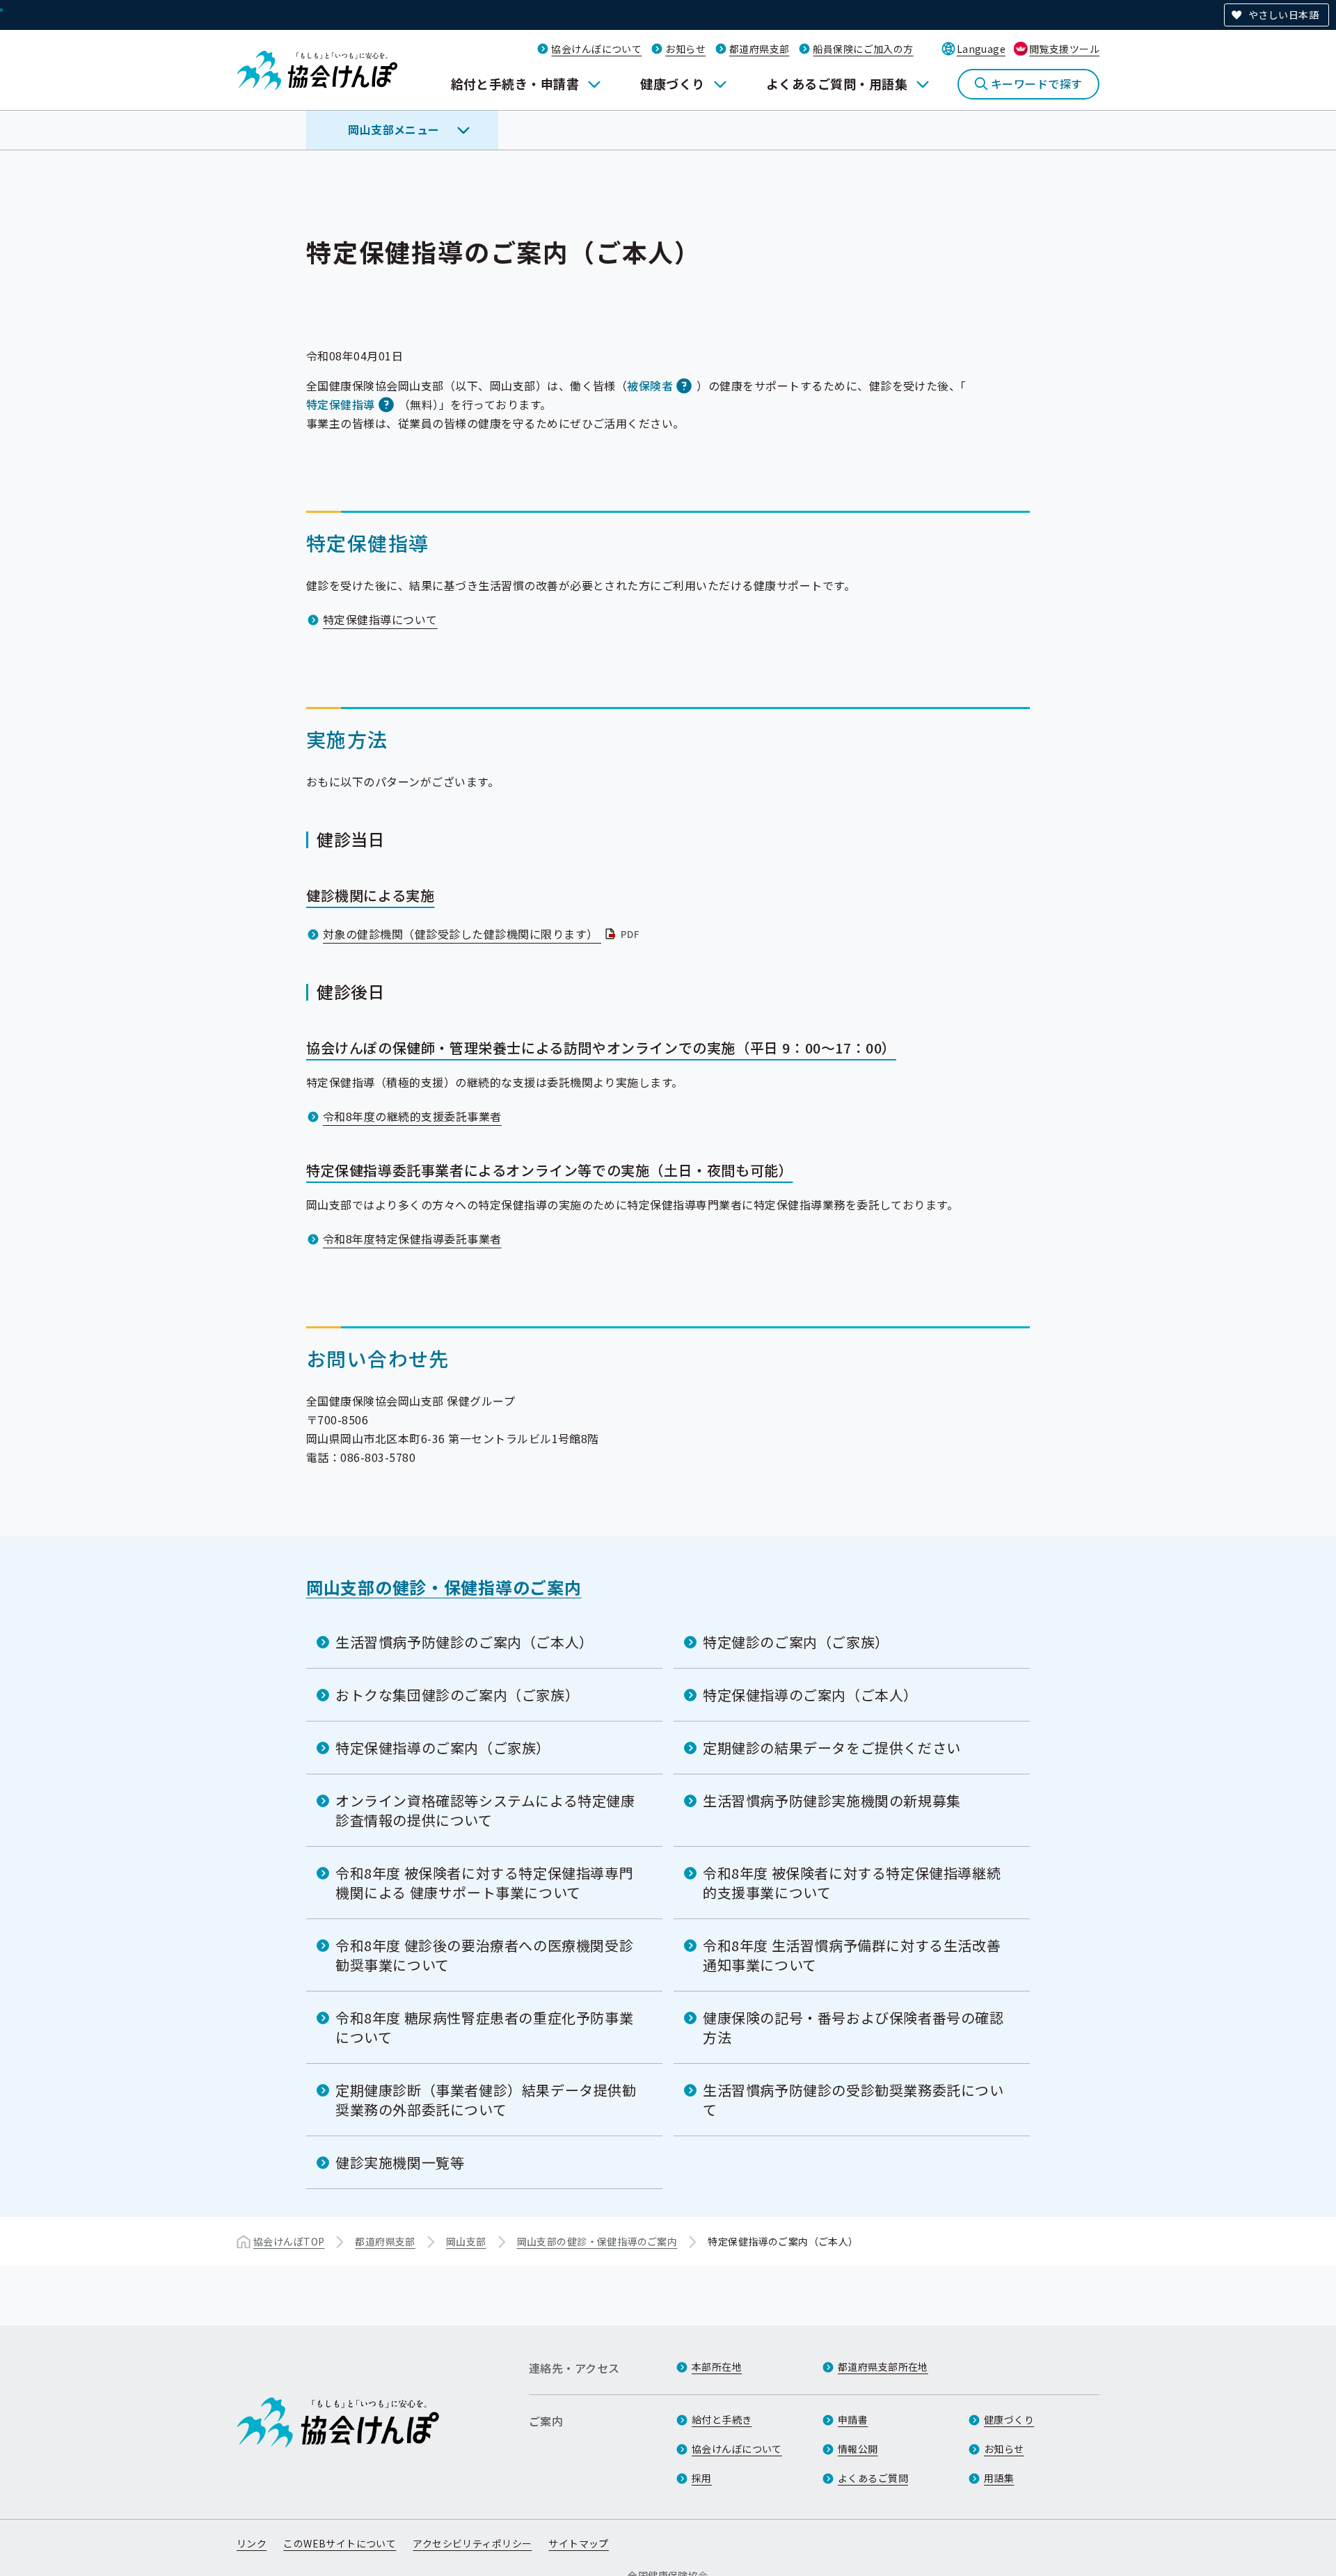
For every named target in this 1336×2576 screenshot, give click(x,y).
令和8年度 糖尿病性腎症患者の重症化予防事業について (484, 2027)
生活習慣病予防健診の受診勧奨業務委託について (853, 2100)
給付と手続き (722, 2419)
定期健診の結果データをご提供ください (832, 1748)
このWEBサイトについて (340, 2543)
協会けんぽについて (596, 49)
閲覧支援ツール (1064, 49)
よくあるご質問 (873, 2478)
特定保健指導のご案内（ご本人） (810, 1695)
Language (981, 49)
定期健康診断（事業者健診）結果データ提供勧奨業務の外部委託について (486, 2100)
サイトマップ (579, 2543)
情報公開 (858, 2449)
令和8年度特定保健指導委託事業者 (412, 1239)
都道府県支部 (760, 49)
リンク (252, 2543)
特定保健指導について (380, 619)
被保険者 (650, 385)
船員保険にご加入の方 (863, 49)
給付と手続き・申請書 (515, 84)
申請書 (853, 2419)
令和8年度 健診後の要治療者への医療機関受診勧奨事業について (484, 1955)
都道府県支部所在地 (883, 2367)
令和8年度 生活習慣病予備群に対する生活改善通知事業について (852, 1955)
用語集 (999, 2478)
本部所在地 (717, 2367)
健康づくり (672, 84)
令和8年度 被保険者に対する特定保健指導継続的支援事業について (852, 1883)
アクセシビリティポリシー (472, 2543)
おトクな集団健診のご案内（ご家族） (457, 1695)
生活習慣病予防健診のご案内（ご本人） (464, 1642)
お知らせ (685, 49)
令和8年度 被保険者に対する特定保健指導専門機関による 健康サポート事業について (484, 1883)
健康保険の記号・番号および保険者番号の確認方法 (853, 2027)
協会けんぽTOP (289, 2241)
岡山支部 (466, 2241)
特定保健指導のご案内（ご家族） (443, 1748)
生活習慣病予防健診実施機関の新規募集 (832, 1800)
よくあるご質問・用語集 (837, 84)
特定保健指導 (341, 404)
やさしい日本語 (1283, 15)
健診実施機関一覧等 (400, 2162)
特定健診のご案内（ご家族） (796, 1642)
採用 (702, 2478)
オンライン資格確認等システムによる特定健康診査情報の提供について (485, 1810)
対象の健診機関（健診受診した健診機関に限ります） (483, 934)
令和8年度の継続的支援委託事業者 (412, 1116)
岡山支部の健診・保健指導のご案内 (444, 1587)
